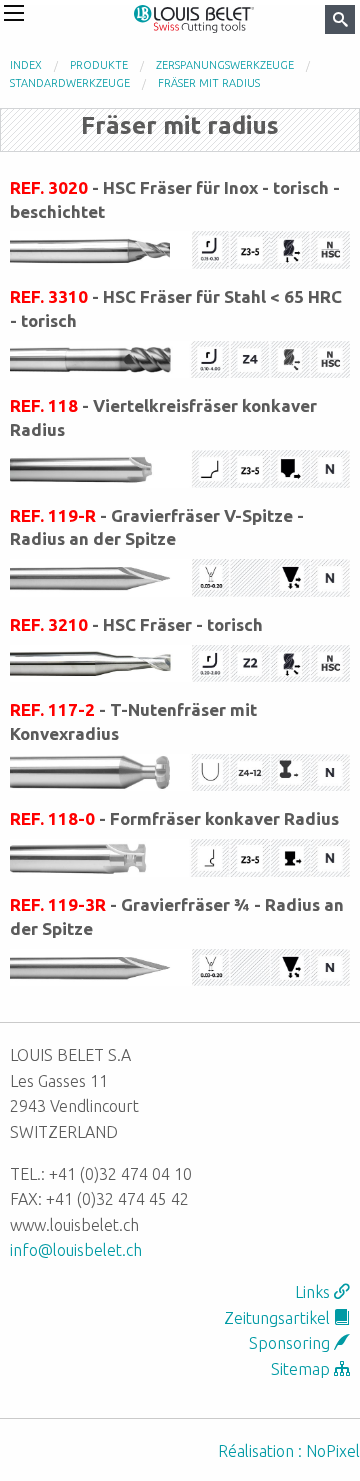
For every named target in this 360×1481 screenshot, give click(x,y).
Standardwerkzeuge (70, 83)
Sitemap (302, 1369)
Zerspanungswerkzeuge (225, 65)
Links (314, 1292)
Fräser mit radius (209, 83)
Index (26, 65)
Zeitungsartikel (279, 1318)
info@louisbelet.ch (76, 1250)
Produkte (99, 65)
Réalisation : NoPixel (289, 1451)
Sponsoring (291, 1343)
